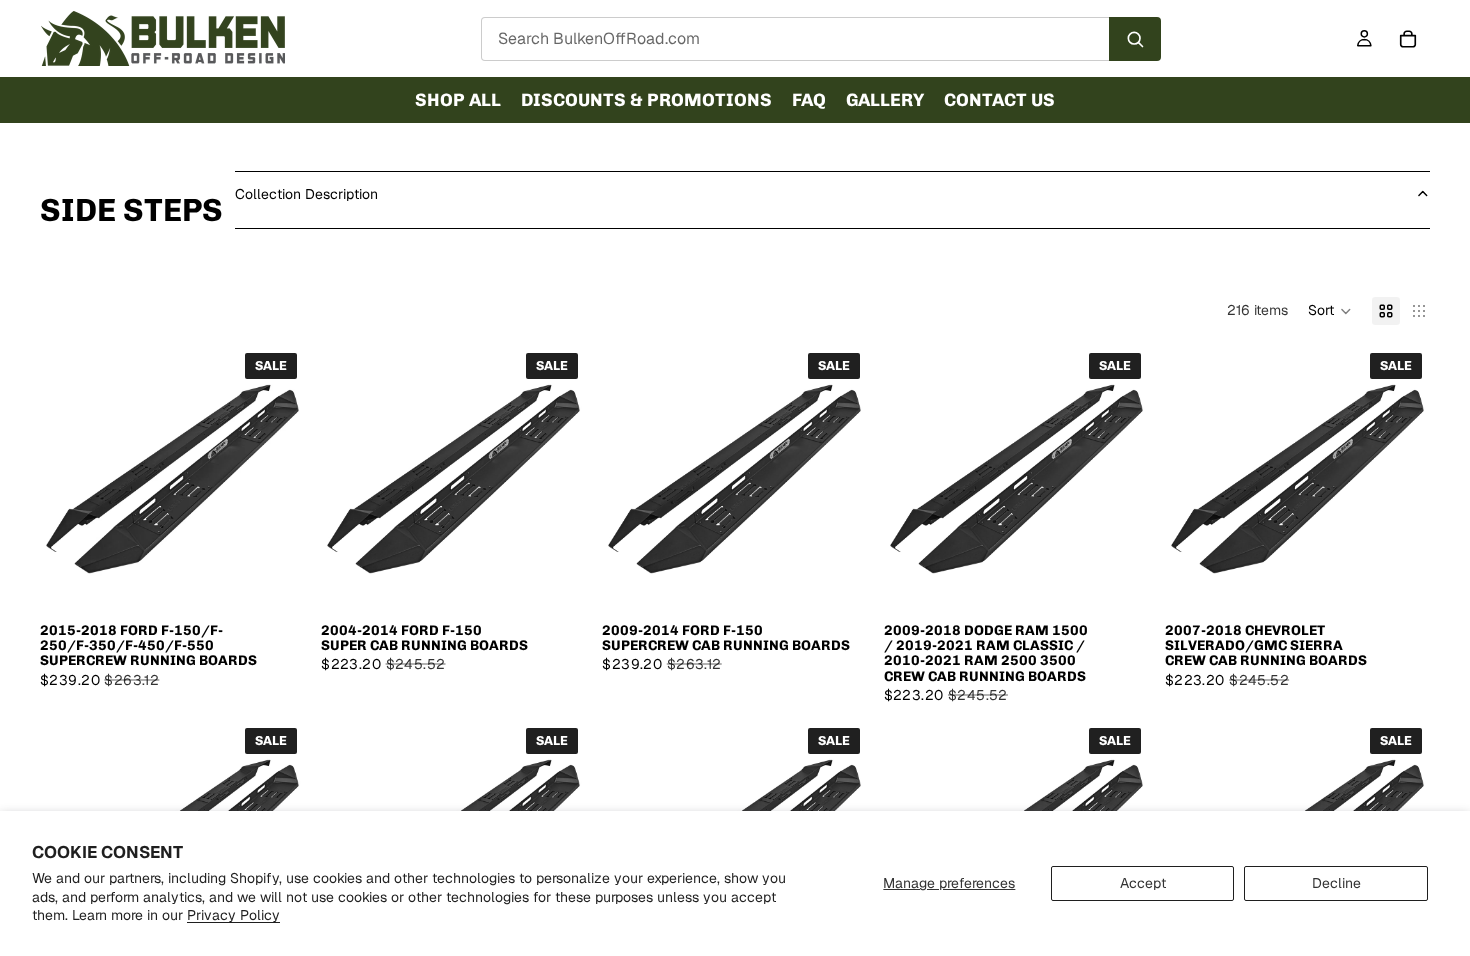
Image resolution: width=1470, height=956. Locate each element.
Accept (1143, 883)
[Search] (1135, 39)
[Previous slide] (70, 478)
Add (291, 579)
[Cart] (1408, 39)
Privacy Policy (233, 915)
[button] (1330, 311)
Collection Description (306, 194)
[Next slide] (275, 478)
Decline (1336, 883)
